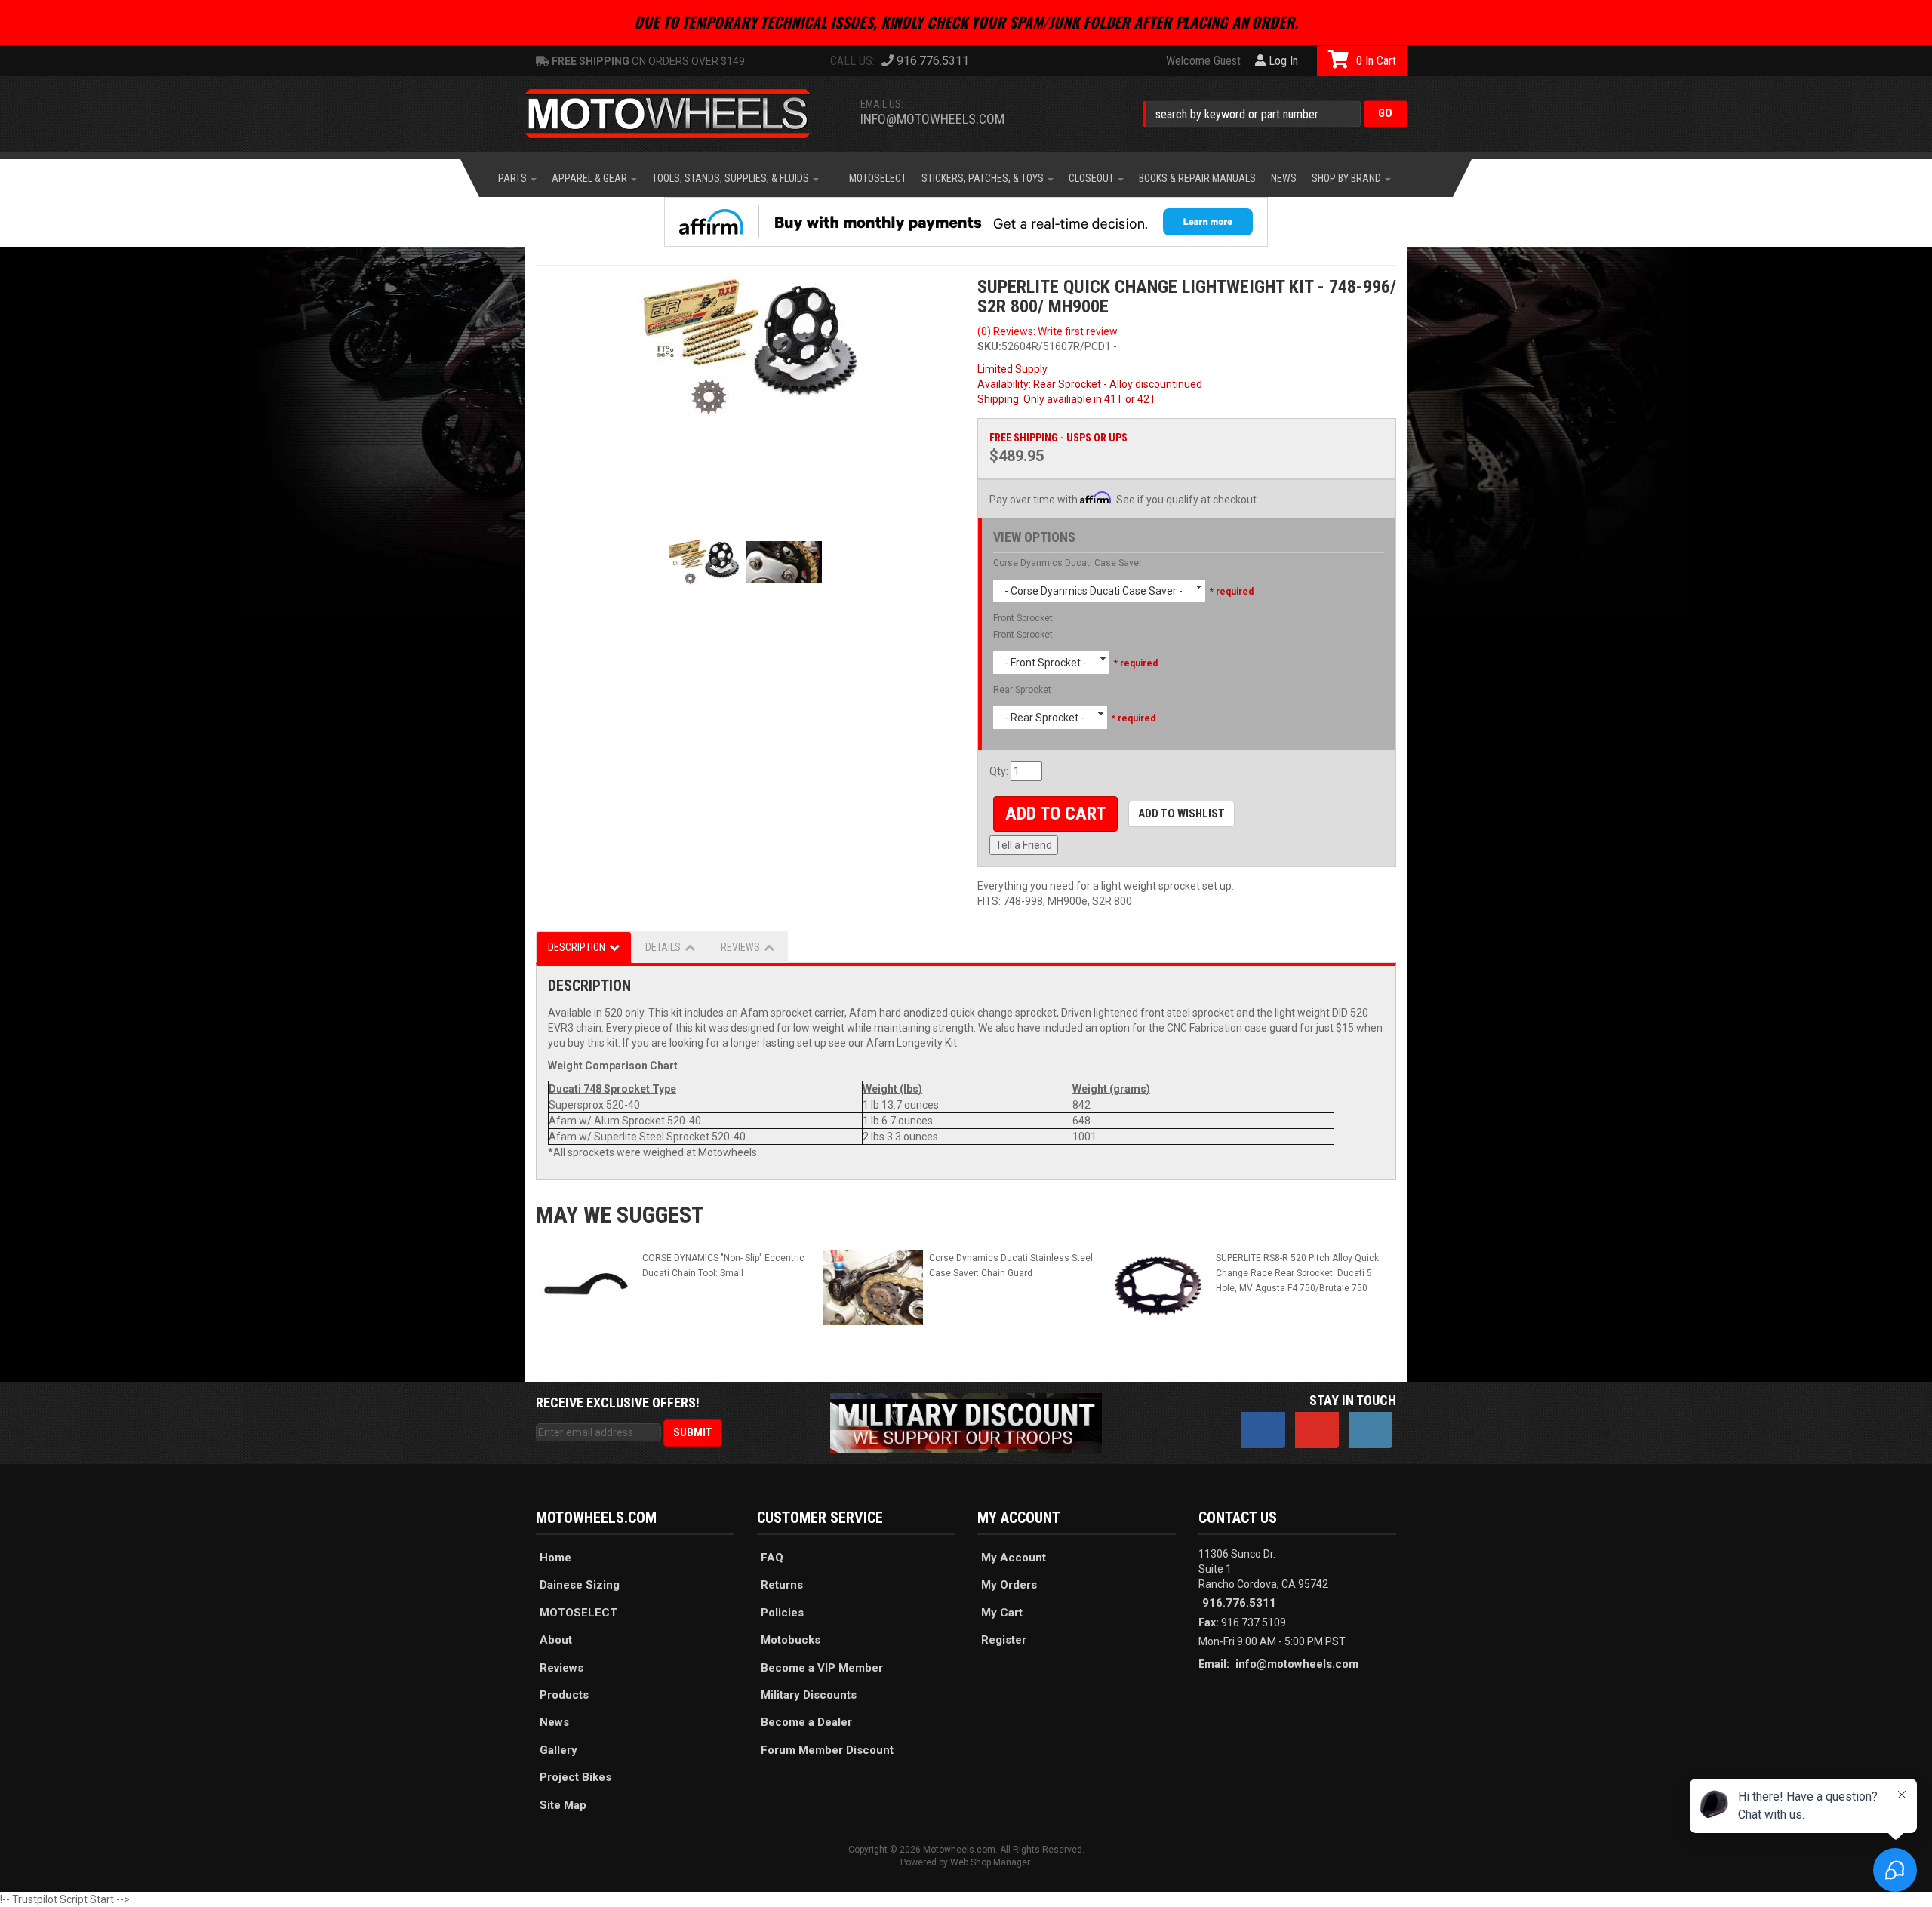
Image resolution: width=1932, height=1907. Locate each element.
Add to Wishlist (1181, 814)
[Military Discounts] (966, 1422)
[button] (1275, 114)
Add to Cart (1055, 814)
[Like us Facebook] (1263, 1430)
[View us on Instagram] (1371, 1430)
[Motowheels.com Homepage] (679, 114)
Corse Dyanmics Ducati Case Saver (1068, 563)
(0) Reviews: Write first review (1048, 331)
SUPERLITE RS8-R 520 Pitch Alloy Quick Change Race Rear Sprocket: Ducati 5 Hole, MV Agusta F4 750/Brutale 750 (1297, 1273)
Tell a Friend (1024, 845)
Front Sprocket (1023, 618)
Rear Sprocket (1022, 690)
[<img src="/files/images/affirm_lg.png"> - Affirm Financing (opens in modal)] (966, 222)
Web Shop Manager (990, 1862)
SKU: (989, 346)
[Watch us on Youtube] (1317, 1430)
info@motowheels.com (932, 119)
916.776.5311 (1239, 1603)
